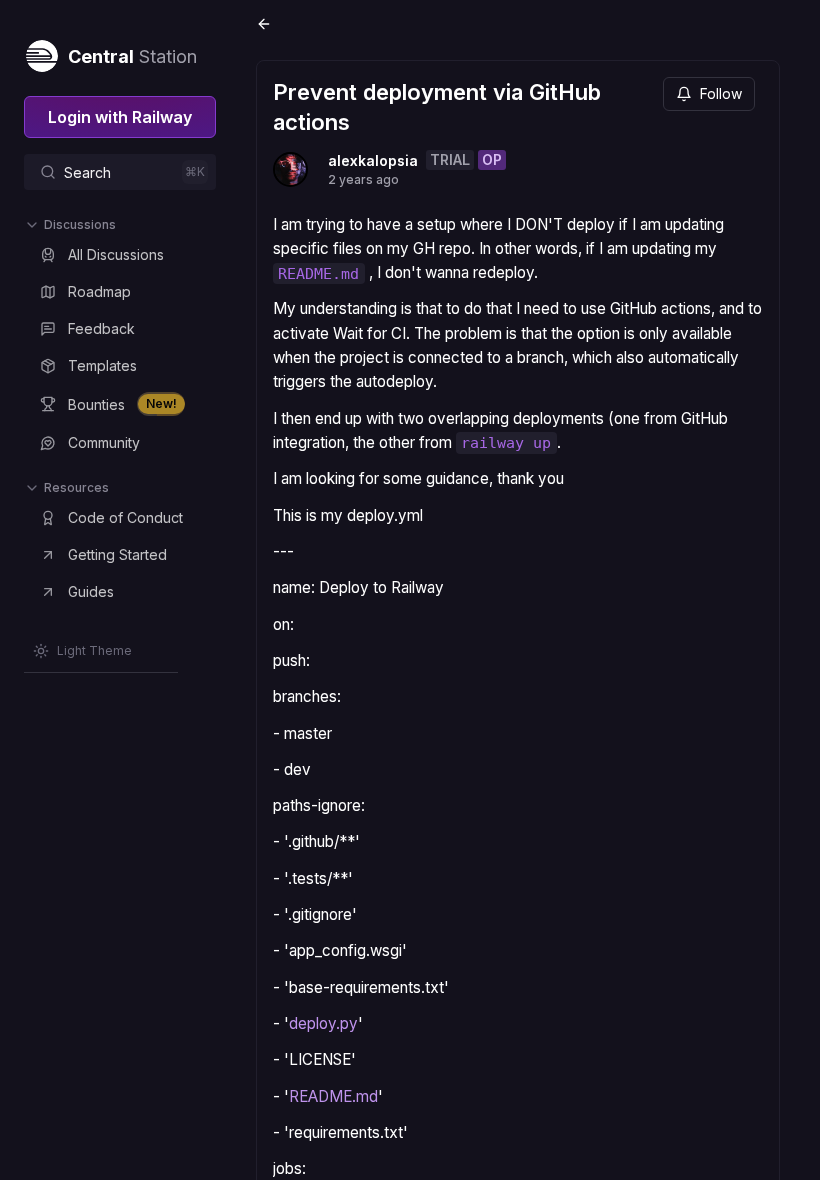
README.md (333, 1096)
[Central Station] (41, 52)
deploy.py (323, 1023)
